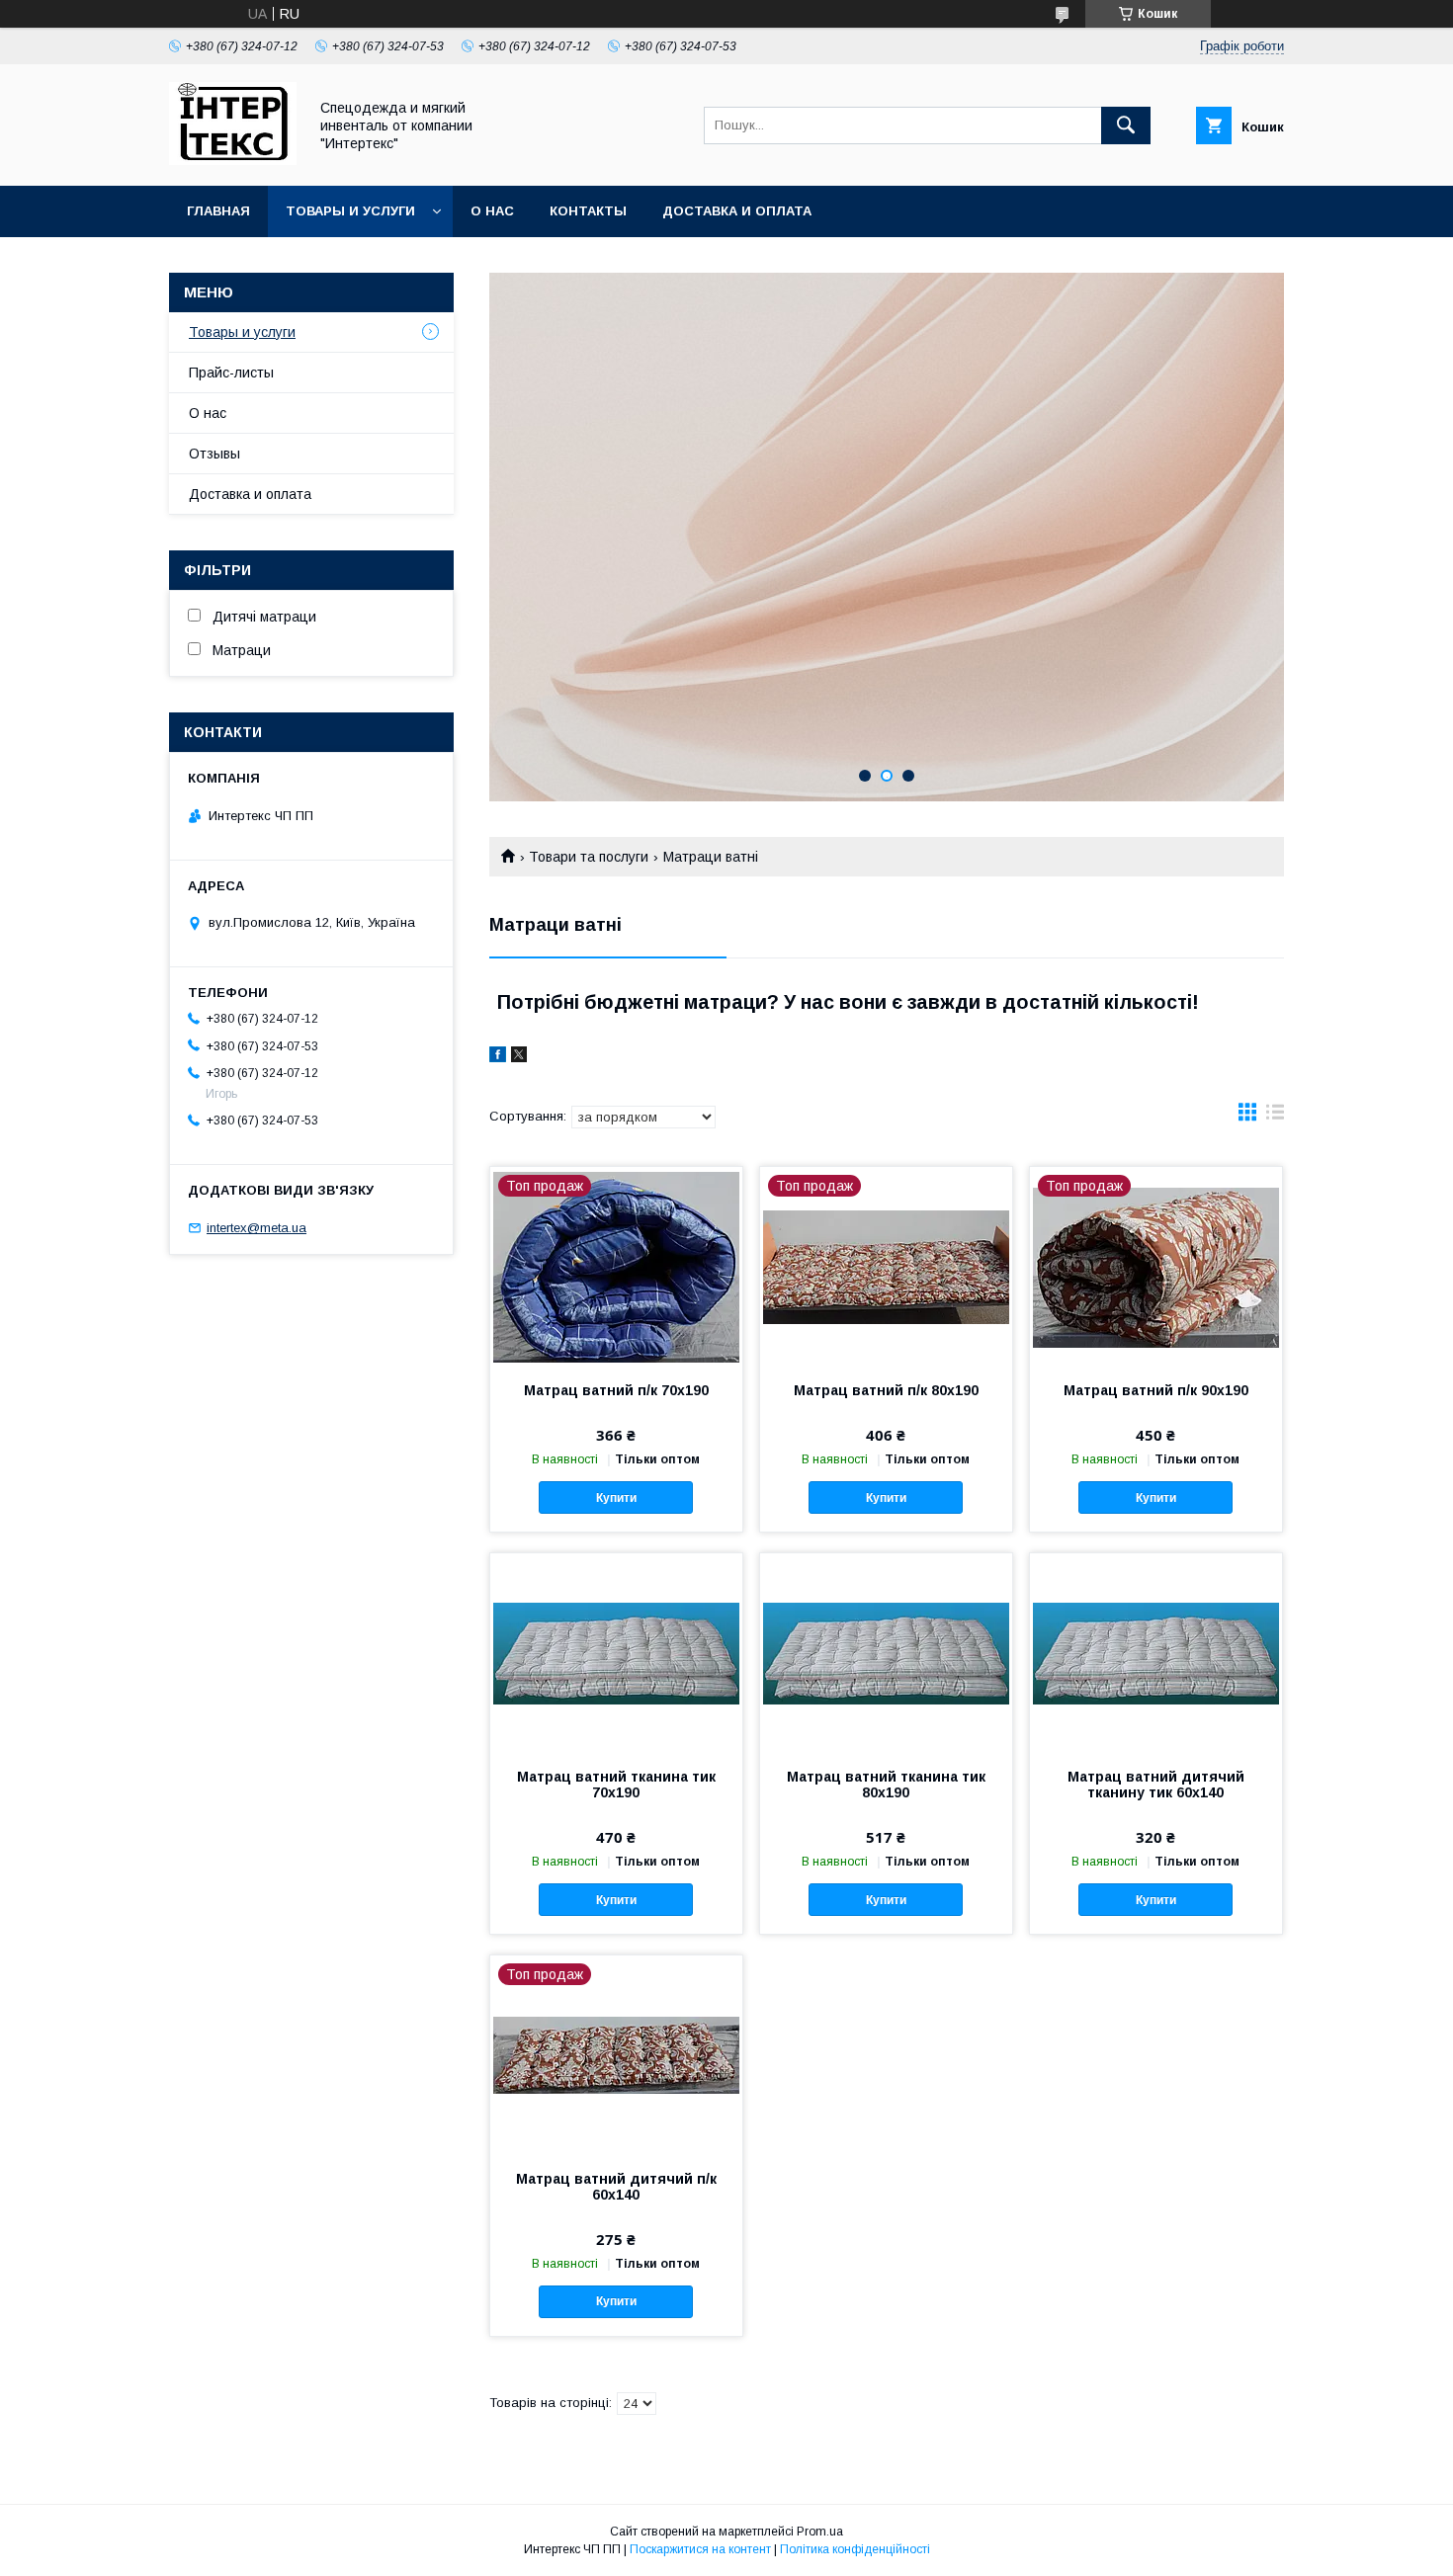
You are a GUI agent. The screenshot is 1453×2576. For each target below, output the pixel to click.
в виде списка (1275, 1117)
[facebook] (498, 1057)
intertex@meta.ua (256, 1228)
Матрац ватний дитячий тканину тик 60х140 (1156, 1785)
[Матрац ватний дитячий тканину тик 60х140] (1156, 1652)
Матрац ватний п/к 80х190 (886, 1390)
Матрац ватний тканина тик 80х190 (886, 1785)
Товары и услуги (350, 211)
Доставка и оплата (737, 211)
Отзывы (214, 454)
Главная (218, 211)
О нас (492, 211)
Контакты (588, 211)
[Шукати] (1126, 125)
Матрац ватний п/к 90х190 (1156, 1390)
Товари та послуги (589, 857)
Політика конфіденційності (855, 2549)
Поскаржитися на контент (700, 2549)
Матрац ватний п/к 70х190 (616, 1390)
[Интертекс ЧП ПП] (233, 160)
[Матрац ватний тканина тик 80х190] (886, 1652)
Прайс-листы (231, 373)
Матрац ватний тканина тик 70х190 (616, 1785)
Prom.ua (820, 2532)
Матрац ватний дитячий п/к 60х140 (616, 2187)
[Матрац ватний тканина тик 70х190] (616, 1652)
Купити (616, 1498)
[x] (519, 1057)
